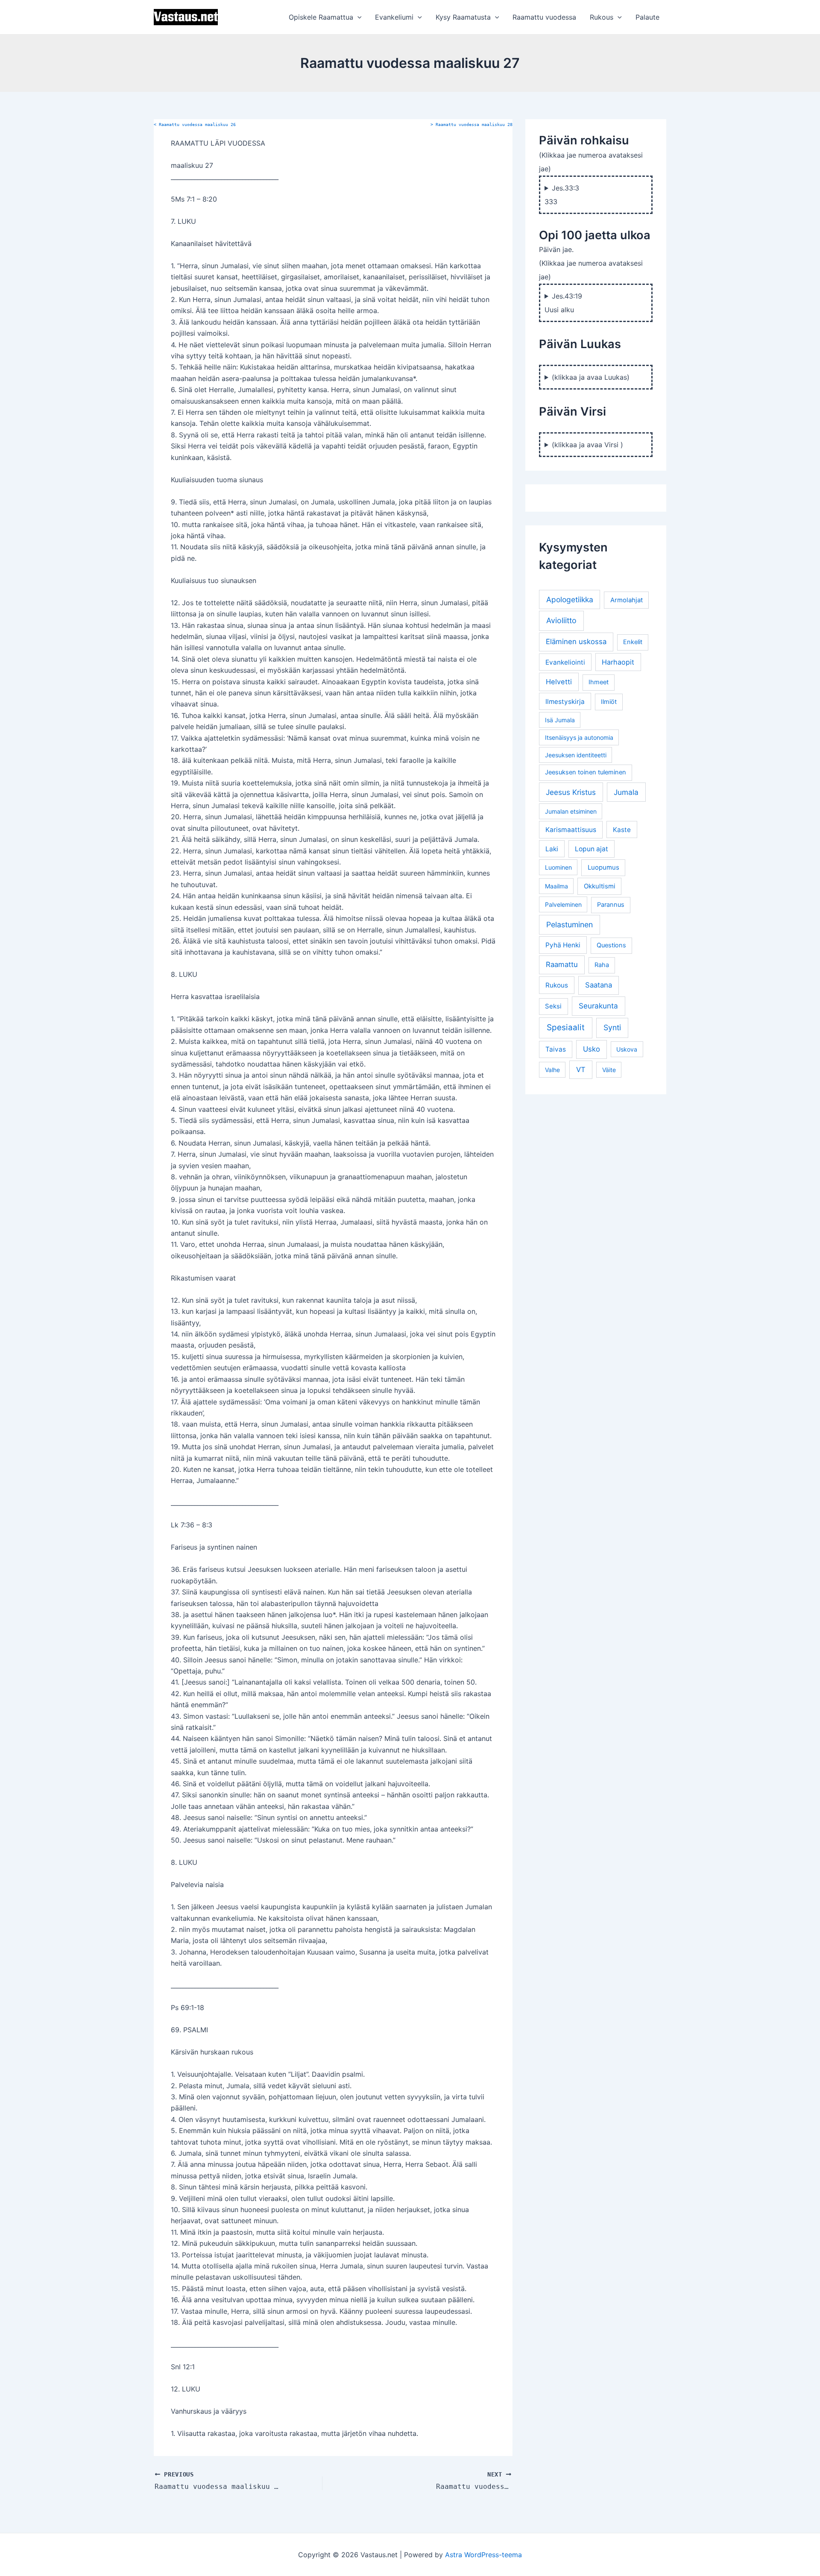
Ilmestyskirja (565, 702)
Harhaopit (618, 662)
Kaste (622, 830)
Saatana (599, 985)
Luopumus (603, 867)
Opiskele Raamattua (321, 17)
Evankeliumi (394, 17)
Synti (612, 1027)
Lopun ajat (592, 849)
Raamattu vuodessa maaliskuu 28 (471, 125)
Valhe (552, 1070)
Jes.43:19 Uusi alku (563, 303)
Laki (552, 849)
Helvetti (559, 682)
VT (581, 1070)
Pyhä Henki (563, 945)
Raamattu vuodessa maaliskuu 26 (195, 125)
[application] (357, 17)
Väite (609, 1070)
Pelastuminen (570, 925)
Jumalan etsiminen (571, 811)
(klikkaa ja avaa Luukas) (591, 377)
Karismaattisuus (571, 830)
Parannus (611, 905)
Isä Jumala (560, 720)
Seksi (553, 1006)
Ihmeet (599, 682)
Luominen (558, 867)
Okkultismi (600, 886)
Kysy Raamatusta (463, 17)
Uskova (627, 1049)
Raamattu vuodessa (544, 17)
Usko (592, 1049)
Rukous (602, 17)
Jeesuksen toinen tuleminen (586, 772)
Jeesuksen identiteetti (576, 755)
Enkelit (633, 642)
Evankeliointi (565, 662)
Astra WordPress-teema (483, 2555)
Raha (602, 965)
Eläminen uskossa (576, 642)
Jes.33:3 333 (562, 195)
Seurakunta (598, 1006)
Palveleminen (563, 904)
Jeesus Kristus (571, 792)
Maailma (556, 886)
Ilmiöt (609, 702)
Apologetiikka (570, 599)
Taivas (556, 1049)
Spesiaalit (566, 1027)
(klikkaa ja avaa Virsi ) (587, 445)
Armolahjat (627, 600)
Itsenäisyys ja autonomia (579, 737)
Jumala (626, 792)
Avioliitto (561, 620)
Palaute (647, 17)
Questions (611, 945)
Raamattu (562, 964)
